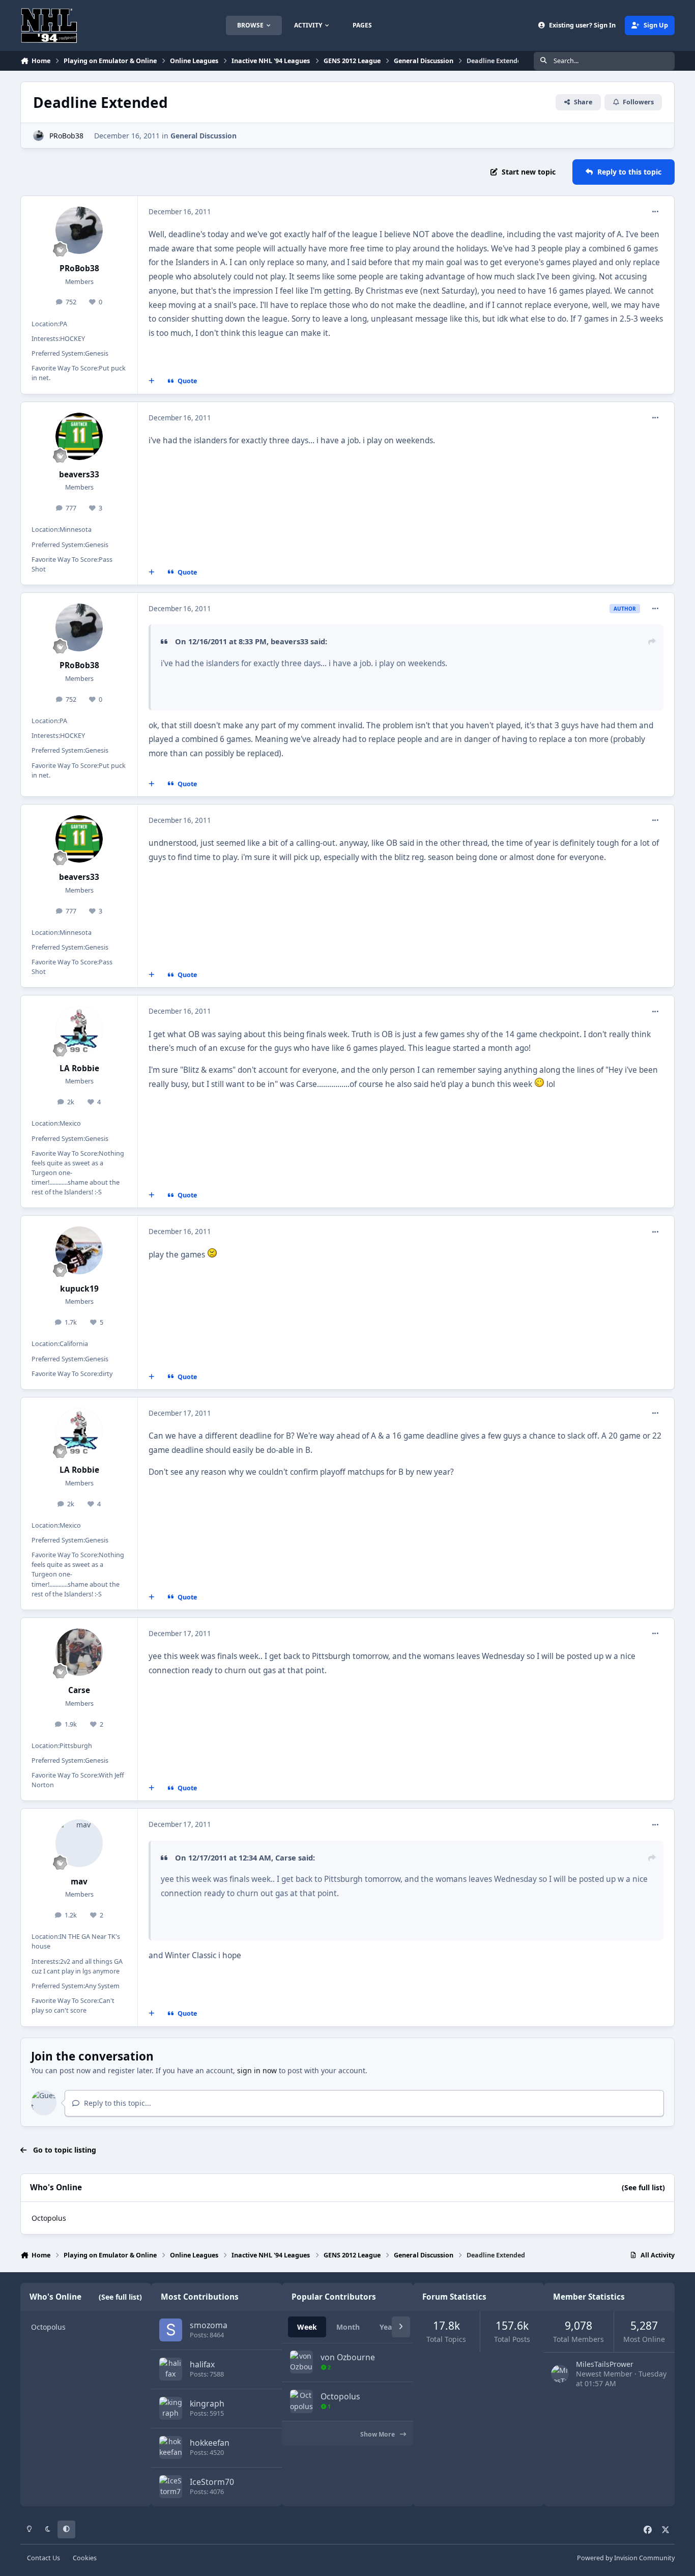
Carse (79, 1690)
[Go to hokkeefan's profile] (171, 2448)
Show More (378, 2434)
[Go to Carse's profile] (79, 1652)
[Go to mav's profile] (79, 1843)
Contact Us (44, 2558)
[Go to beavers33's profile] (79, 437)
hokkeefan (210, 2443)
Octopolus (49, 2218)
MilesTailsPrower (605, 2364)
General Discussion (204, 136)
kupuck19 (79, 1289)
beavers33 (79, 475)
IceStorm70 (212, 2482)
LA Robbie (79, 1068)
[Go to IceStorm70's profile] (171, 2487)
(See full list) (643, 2187)
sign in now (257, 2070)
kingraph (207, 2403)
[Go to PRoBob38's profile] (38, 136)
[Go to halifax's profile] (171, 2369)
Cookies (85, 2558)
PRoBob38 (66, 136)
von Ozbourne (348, 2357)
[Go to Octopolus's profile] (301, 2401)
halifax (202, 2364)
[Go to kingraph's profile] (171, 2408)
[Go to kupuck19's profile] (79, 1250)
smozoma (209, 2325)
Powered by (626, 2558)
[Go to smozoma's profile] (171, 2330)
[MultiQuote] (152, 381)
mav (79, 1882)
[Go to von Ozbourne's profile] (301, 2362)
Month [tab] (348, 2327)
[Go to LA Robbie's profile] (79, 1030)
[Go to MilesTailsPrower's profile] (560, 2374)
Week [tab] (307, 2327)
